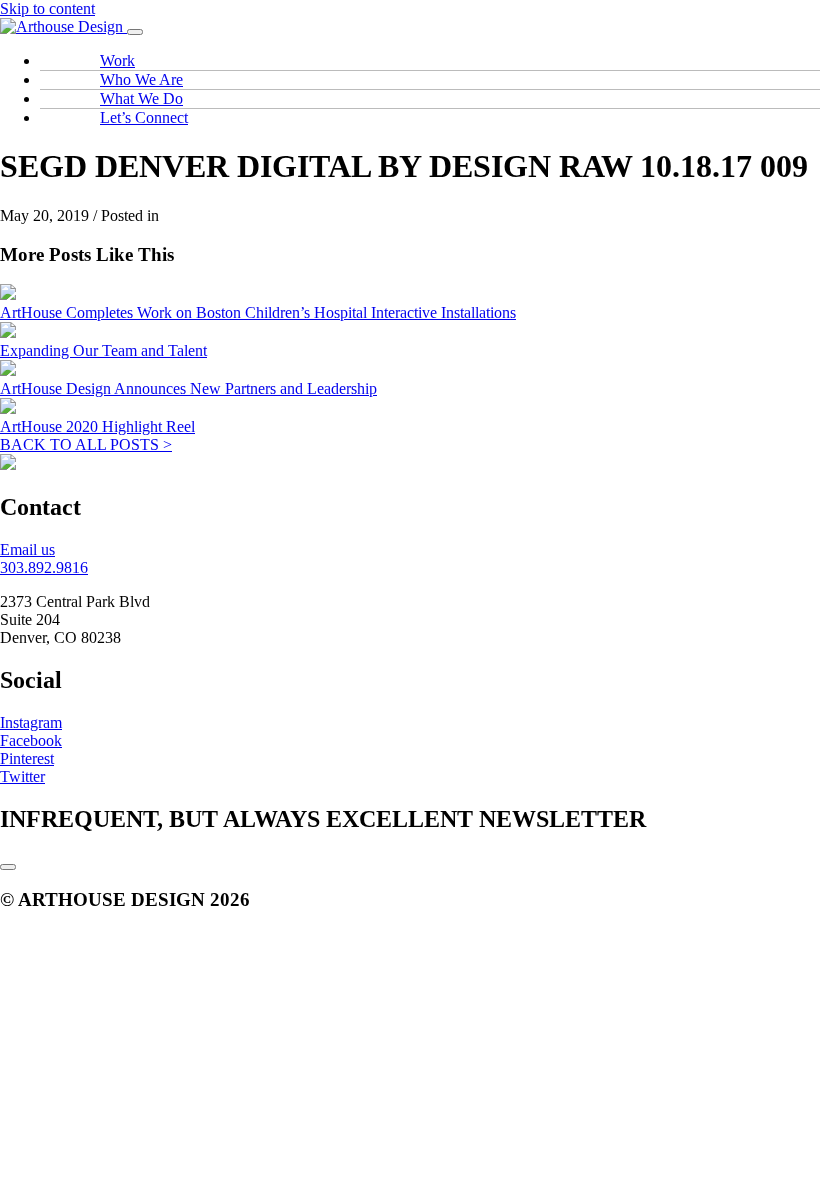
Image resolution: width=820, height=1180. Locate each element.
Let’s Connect (144, 117)
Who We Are (141, 79)
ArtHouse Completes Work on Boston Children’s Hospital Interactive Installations (258, 312)
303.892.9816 (44, 567)
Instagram (31, 722)
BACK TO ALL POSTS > (86, 444)
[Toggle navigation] (135, 32)
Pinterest (27, 758)
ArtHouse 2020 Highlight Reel (97, 426)
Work (117, 60)
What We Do (141, 98)
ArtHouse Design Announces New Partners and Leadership (188, 388)
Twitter (22, 776)
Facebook (31, 740)
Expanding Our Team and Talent (103, 350)
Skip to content (47, 8)
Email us (27, 549)
